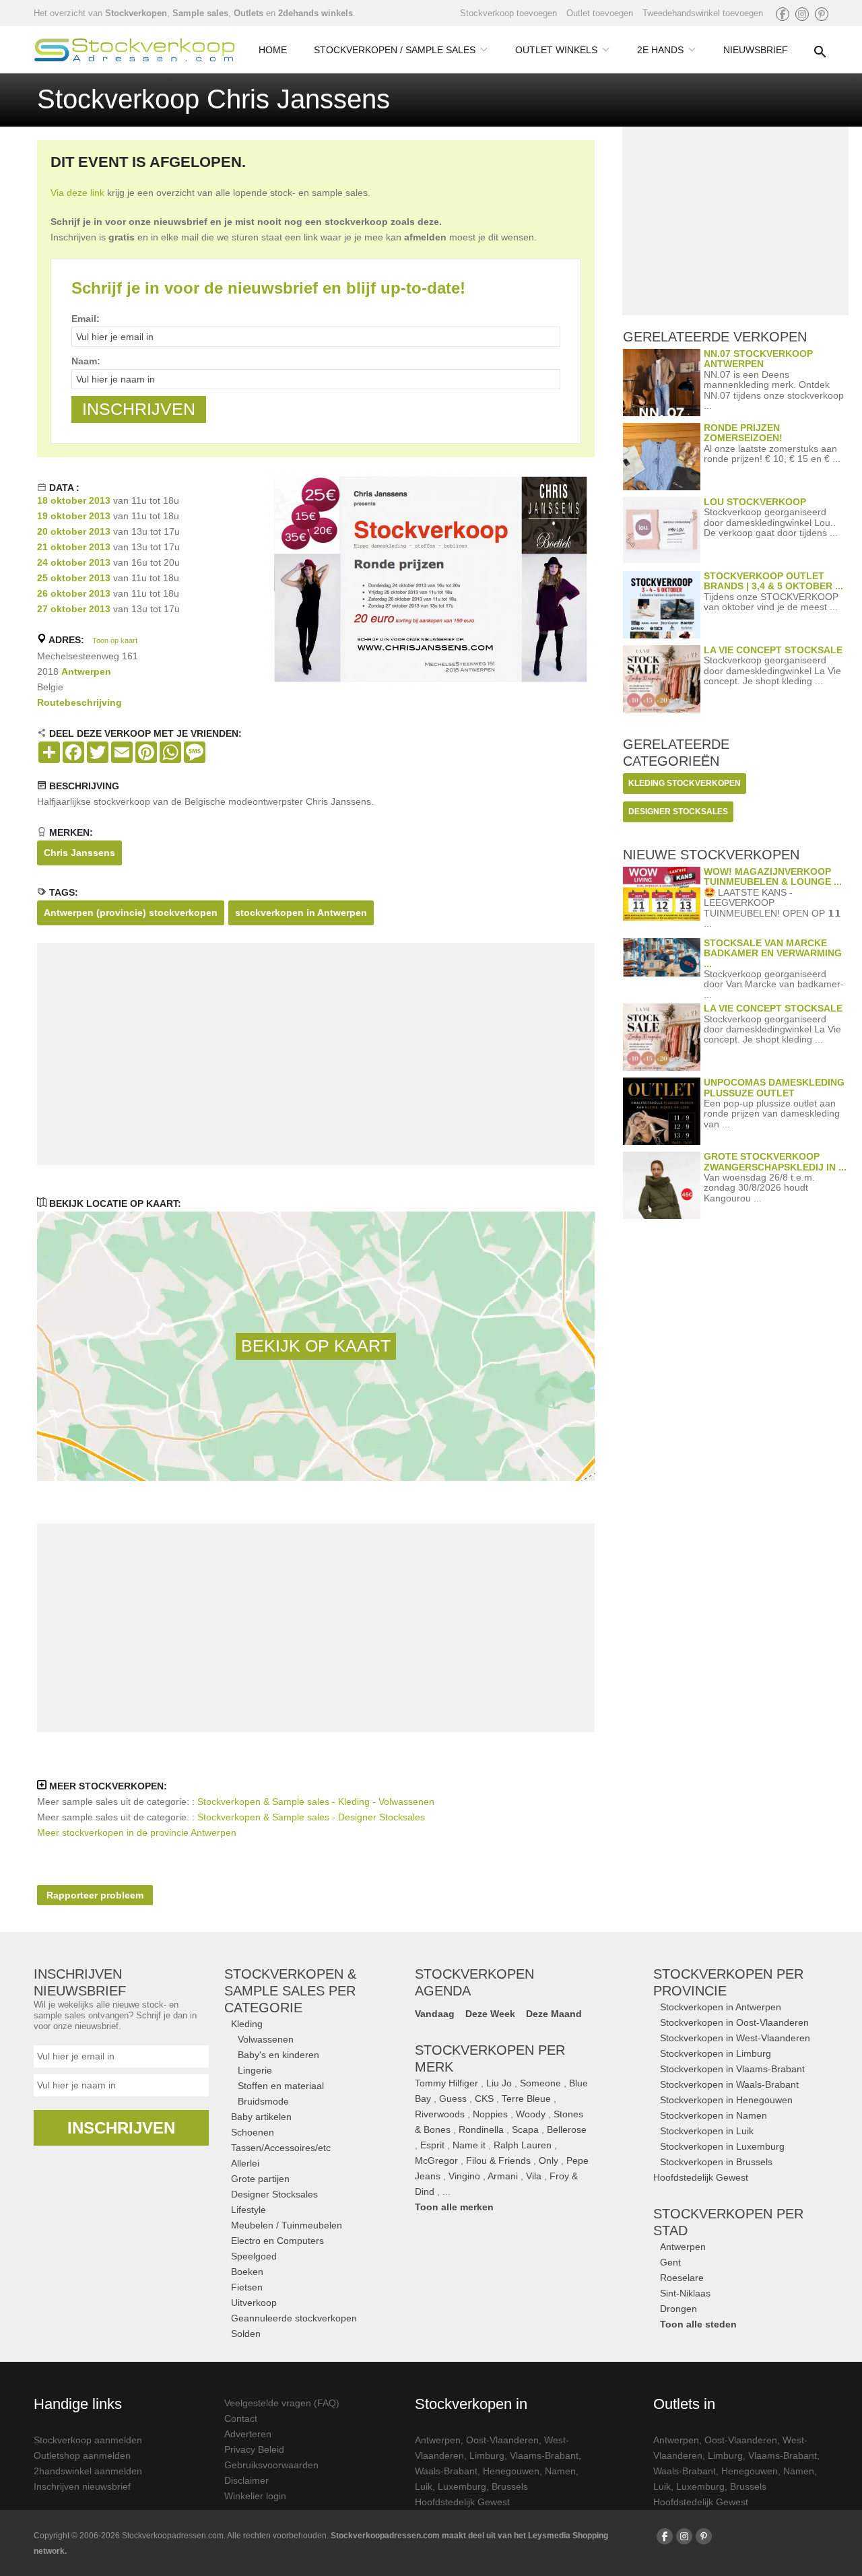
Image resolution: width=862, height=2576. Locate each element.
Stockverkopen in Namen (714, 2115)
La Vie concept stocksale (773, 650)
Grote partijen (260, 2179)
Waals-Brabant (446, 2471)
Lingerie (255, 2070)
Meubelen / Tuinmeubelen (287, 2225)
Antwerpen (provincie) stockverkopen (131, 913)
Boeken (247, 2272)
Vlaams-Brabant (544, 2455)
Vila (534, 2176)
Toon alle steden (698, 2324)
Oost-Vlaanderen (502, 2440)
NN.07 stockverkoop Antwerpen (758, 359)
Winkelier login (255, 2496)
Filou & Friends (498, 2160)
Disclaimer (246, 2480)
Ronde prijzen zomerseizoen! (743, 433)
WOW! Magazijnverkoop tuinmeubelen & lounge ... (773, 877)
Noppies (490, 2114)
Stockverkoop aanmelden (88, 2440)
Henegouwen (511, 2471)
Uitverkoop (254, 2303)
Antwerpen (86, 671)
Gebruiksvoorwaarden (271, 2465)
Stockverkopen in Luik (707, 2131)
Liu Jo (499, 2083)
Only (549, 2160)
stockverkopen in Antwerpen (301, 913)
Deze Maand (554, 2014)
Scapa (525, 2129)
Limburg (487, 2455)
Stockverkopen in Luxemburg (722, 2146)
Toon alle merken (454, 2207)
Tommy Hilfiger (446, 2083)
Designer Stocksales (274, 2194)
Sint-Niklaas (685, 2293)
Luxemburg (462, 2486)
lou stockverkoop (755, 502)
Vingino (464, 2176)
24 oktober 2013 (74, 562)
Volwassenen (266, 2039)
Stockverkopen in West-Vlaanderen (735, 2038)
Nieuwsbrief (756, 50)
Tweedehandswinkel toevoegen (703, 13)
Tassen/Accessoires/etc (281, 2148)
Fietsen (247, 2287)
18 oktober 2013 (74, 500)
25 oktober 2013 (74, 578)
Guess (453, 2099)
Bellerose (567, 2129)
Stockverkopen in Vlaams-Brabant (732, 2069)
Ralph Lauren (523, 2145)
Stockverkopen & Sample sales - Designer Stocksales (311, 1817)
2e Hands (660, 50)
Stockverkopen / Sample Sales (395, 50)
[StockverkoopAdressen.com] (135, 50)
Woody (531, 2114)
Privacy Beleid (254, 2449)
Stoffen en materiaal (281, 2086)
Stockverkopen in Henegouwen (726, 2100)
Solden (246, 2334)
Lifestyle (248, 2210)
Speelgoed (254, 2256)
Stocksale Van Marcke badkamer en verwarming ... (773, 953)
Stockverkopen (136, 13)
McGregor (436, 2160)
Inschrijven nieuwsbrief (82, 2486)
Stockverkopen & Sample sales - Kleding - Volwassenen (316, 1802)
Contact (241, 2418)
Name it (469, 2145)
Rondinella (481, 2129)
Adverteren (248, 2434)
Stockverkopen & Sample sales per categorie (290, 1991)
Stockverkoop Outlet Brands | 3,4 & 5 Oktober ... (773, 581)
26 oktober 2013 (74, 593)
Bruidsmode (263, 2101)
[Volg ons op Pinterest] (822, 14)
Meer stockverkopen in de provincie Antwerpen (137, 1832)
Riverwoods (440, 2114)
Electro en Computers (277, 2241)
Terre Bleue (526, 2099)
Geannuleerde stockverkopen (294, 2318)
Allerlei (245, 2163)
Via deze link (77, 193)
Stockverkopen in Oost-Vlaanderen (734, 2022)
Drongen (678, 2309)
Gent (670, 2262)
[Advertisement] (316, 1054)
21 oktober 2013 (74, 547)
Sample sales (200, 13)
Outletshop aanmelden (82, 2455)
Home (273, 50)
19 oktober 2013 (74, 516)
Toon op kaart (115, 640)
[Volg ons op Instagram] (802, 14)
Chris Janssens (79, 853)
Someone (540, 2083)
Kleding (247, 2024)
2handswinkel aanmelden (88, 2471)
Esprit (432, 2145)
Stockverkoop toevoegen (508, 13)
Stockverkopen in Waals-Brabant (729, 2084)
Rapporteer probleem (95, 1895)
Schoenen (253, 2132)
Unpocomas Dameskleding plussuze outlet (774, 1087)
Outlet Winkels (556, 50)
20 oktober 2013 (74, 531)
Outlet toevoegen (600, 13)
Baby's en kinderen (278, 2055)
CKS (484, 2099)
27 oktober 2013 (74, 609)
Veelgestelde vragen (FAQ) (282, 2403)
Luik (424, 2486)
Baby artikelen (261, 2117)
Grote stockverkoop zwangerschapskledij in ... (775, 1161)
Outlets (248, 13)
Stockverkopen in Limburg (716, 2053)
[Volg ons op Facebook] (783, 14)
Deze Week (490, 2014)
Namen (560, 2471)
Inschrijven (121, 2128)
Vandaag (435, 2014)
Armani (503, 2176)
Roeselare (682, 2278)
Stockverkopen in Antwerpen (721, 2007)
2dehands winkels (316, 13)
